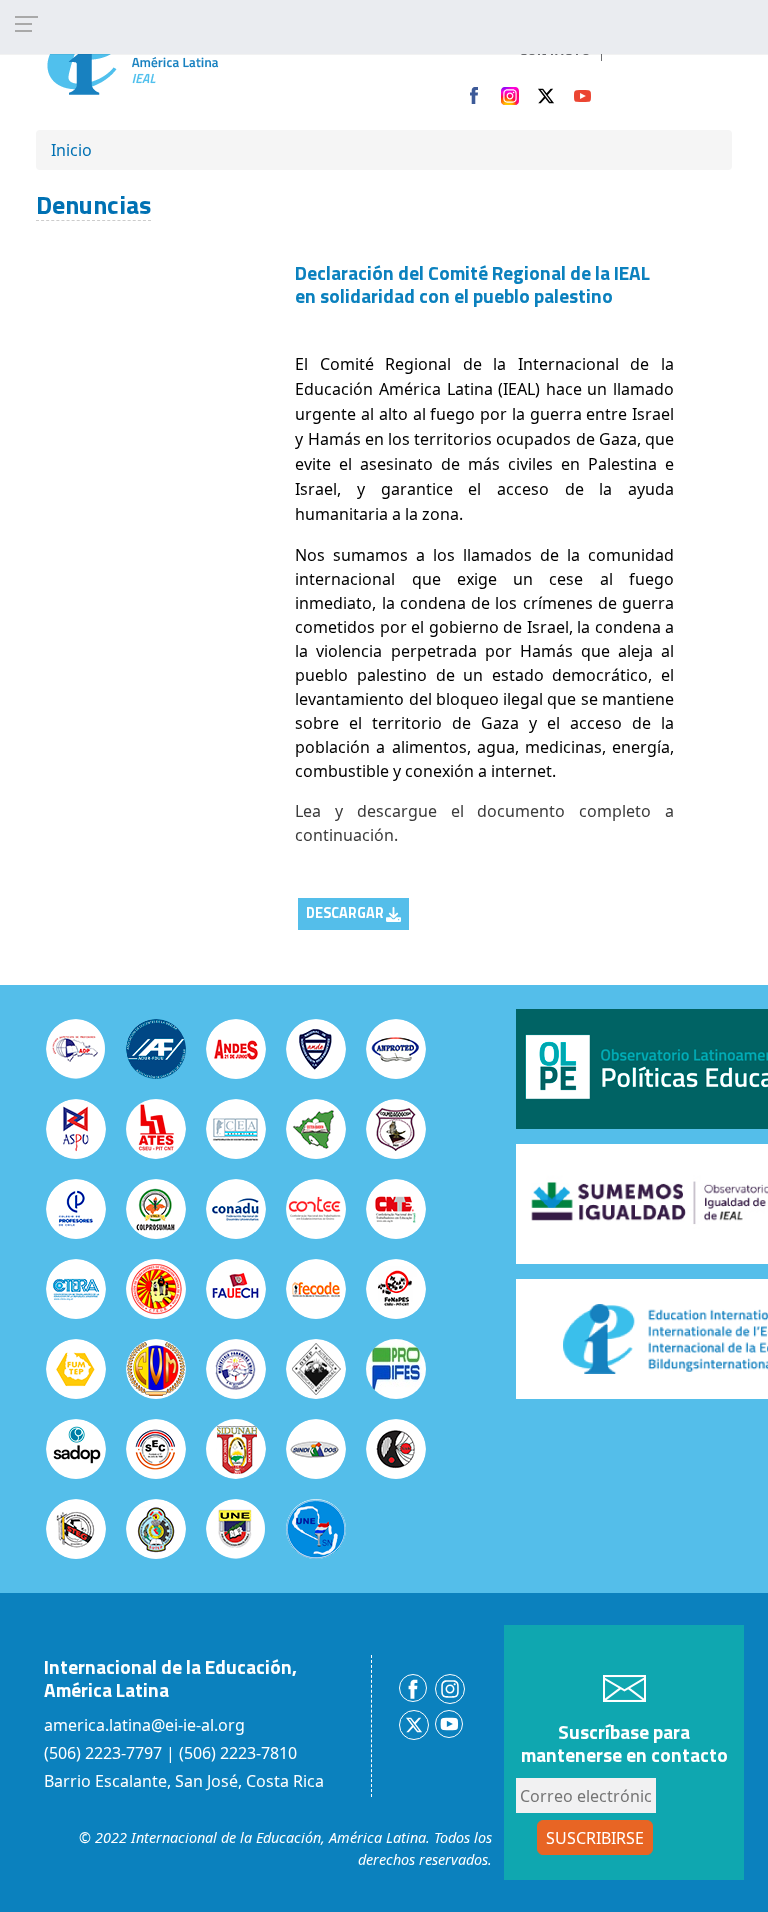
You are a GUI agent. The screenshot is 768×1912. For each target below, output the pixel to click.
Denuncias (93, 204)
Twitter (546, 96)
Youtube (582, 96)
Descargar (345, 913)
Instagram (510, 96)
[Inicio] (174, 58)
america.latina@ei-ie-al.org (144, 1725)
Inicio (71, 150)
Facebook (474, 96)
